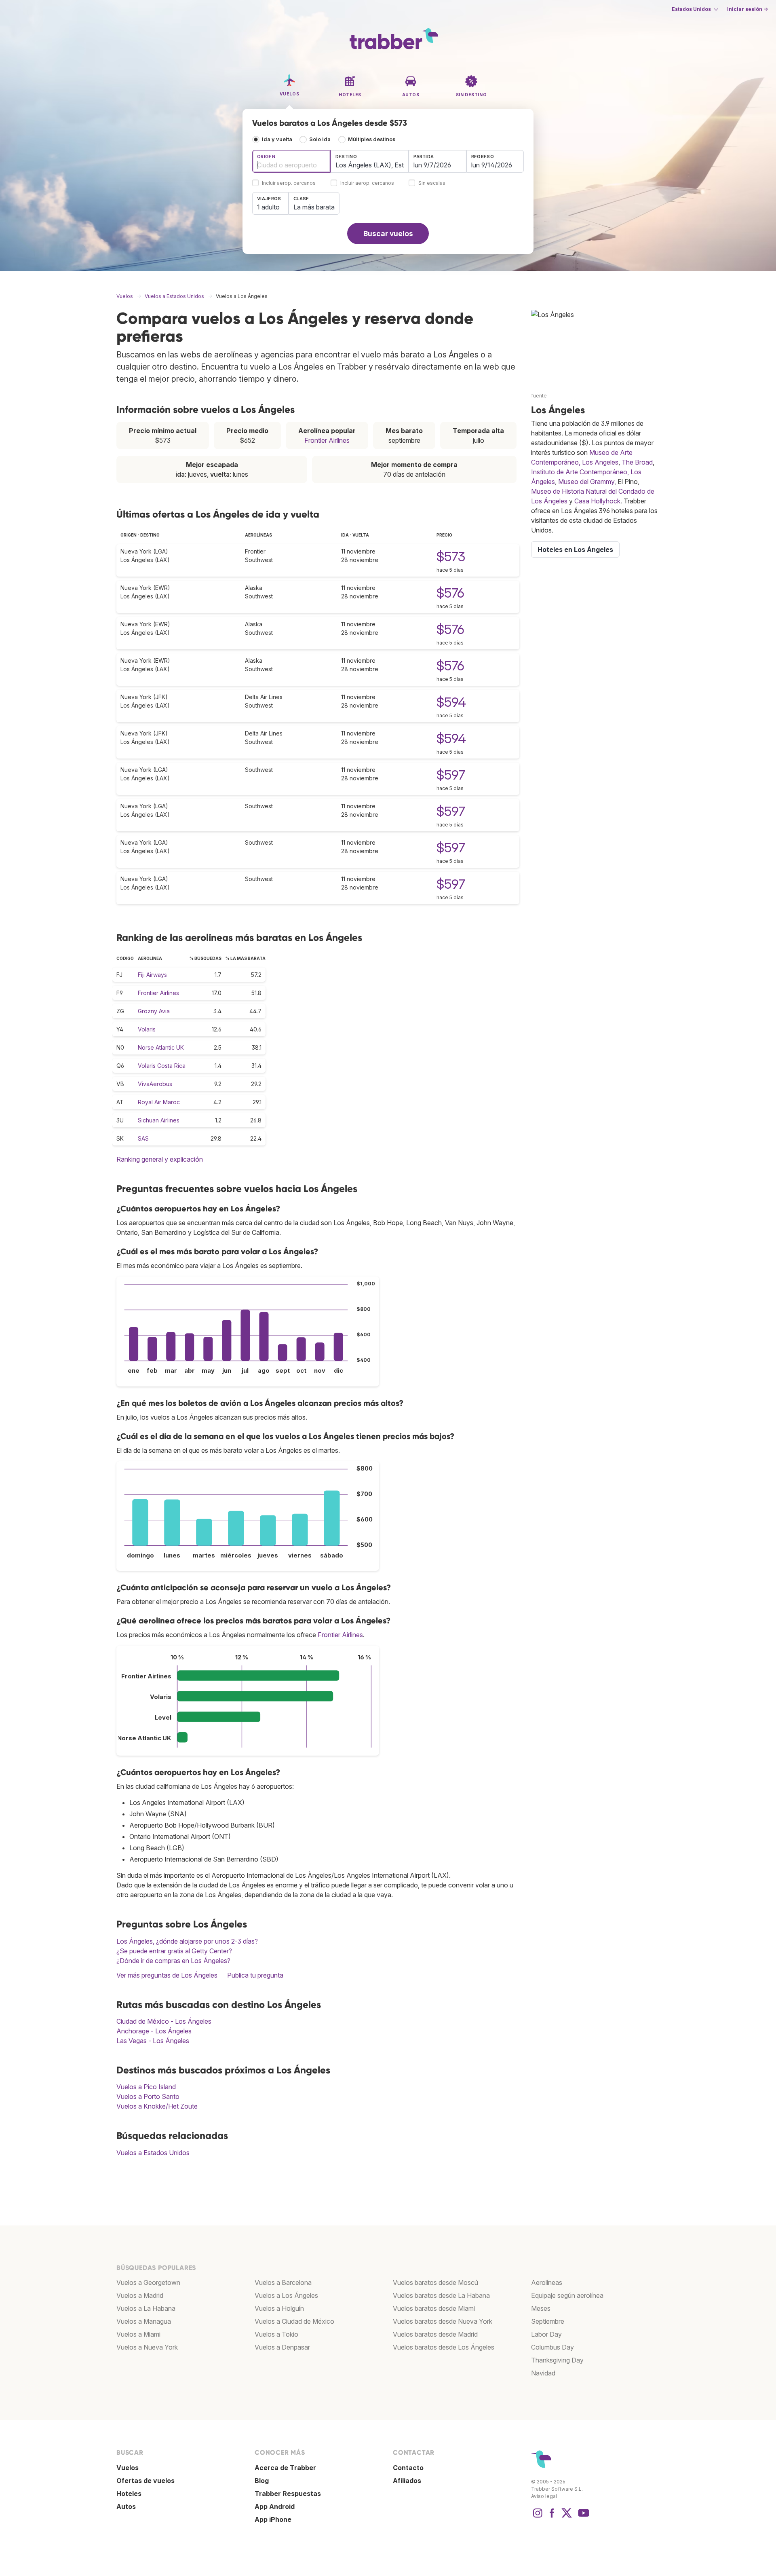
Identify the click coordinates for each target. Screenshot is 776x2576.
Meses (541, 2308)
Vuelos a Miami (138, 2334)
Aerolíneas (547, 2282)
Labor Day (546, 2334)
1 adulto (268, 207)
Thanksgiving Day (557, 2360)
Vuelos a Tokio (276, 2334)
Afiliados (407, 2481)
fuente (539, 396)
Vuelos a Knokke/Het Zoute (157, 2106)
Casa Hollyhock (597, 501)
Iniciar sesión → (748, 9)
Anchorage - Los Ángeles (154, 2031)
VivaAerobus (155, 1084)
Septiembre (548, 2321)
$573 (451, 557)
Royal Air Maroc (159, 1102)
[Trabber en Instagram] (538, 2517)
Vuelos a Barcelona (283, 2282)
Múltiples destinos (372, 139)
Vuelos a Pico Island (146, 2087)
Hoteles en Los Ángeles (575, 549)
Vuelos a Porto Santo (148, 2096)
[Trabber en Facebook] (552, 2517)
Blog (262, 2481)
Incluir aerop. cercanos (289, 183)
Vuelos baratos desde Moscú (435, 2282)
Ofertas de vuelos (145, 2481)
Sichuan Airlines (159, 1120)
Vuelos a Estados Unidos (153, 2153)
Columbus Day (552, 2347)
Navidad (543, 2373)
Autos (126, 2506)
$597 (451, 775)
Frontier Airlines (327, 440)
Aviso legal (544, 2496)
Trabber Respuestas (288, 2494)
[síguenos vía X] (567, 2517)
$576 (450, 593)
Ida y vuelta (277, 139)
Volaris (147, 1029)
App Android (275, 2506)
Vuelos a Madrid (140, 2295)
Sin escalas (432, 183)
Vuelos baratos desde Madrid (435, 2334)
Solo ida (320, 139)
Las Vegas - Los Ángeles (153, 2041)
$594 (451, 702)
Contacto (408, 2468)
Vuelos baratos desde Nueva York (443, 2321)
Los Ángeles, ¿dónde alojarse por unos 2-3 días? (187, 1941)
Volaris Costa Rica (162, 1066)
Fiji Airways (152, 975)
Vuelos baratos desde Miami (434, 2308)
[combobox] (291, 161)
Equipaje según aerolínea (567, 2295)
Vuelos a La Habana (146, 2308)
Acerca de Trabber (285, 2468)
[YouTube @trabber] (582, 2517)
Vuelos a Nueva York (147, 2347)
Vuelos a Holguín (279, 2308)
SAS (143, 1138)
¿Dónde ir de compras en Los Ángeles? (173, 1961)
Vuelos (128, 2468)
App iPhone (273, 2519)
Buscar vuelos (388, 234)
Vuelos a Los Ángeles (286, 2295)
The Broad (637, 462)
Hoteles (129, 2494)
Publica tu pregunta (255, 1975)
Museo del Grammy (586, 482)
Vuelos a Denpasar (282, 2347)
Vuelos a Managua (144, 2321)
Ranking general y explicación (160, 1159)
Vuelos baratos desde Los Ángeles (444, 2347)
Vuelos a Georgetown (148, 2282)
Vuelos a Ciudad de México (294, 2321)
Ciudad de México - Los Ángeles (164, 2021)
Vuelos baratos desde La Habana (441, 2295)
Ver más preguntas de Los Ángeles (167, 1975)
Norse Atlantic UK (161, 1047)
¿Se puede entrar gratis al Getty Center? (174, 1951)
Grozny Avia (154, 1011)
